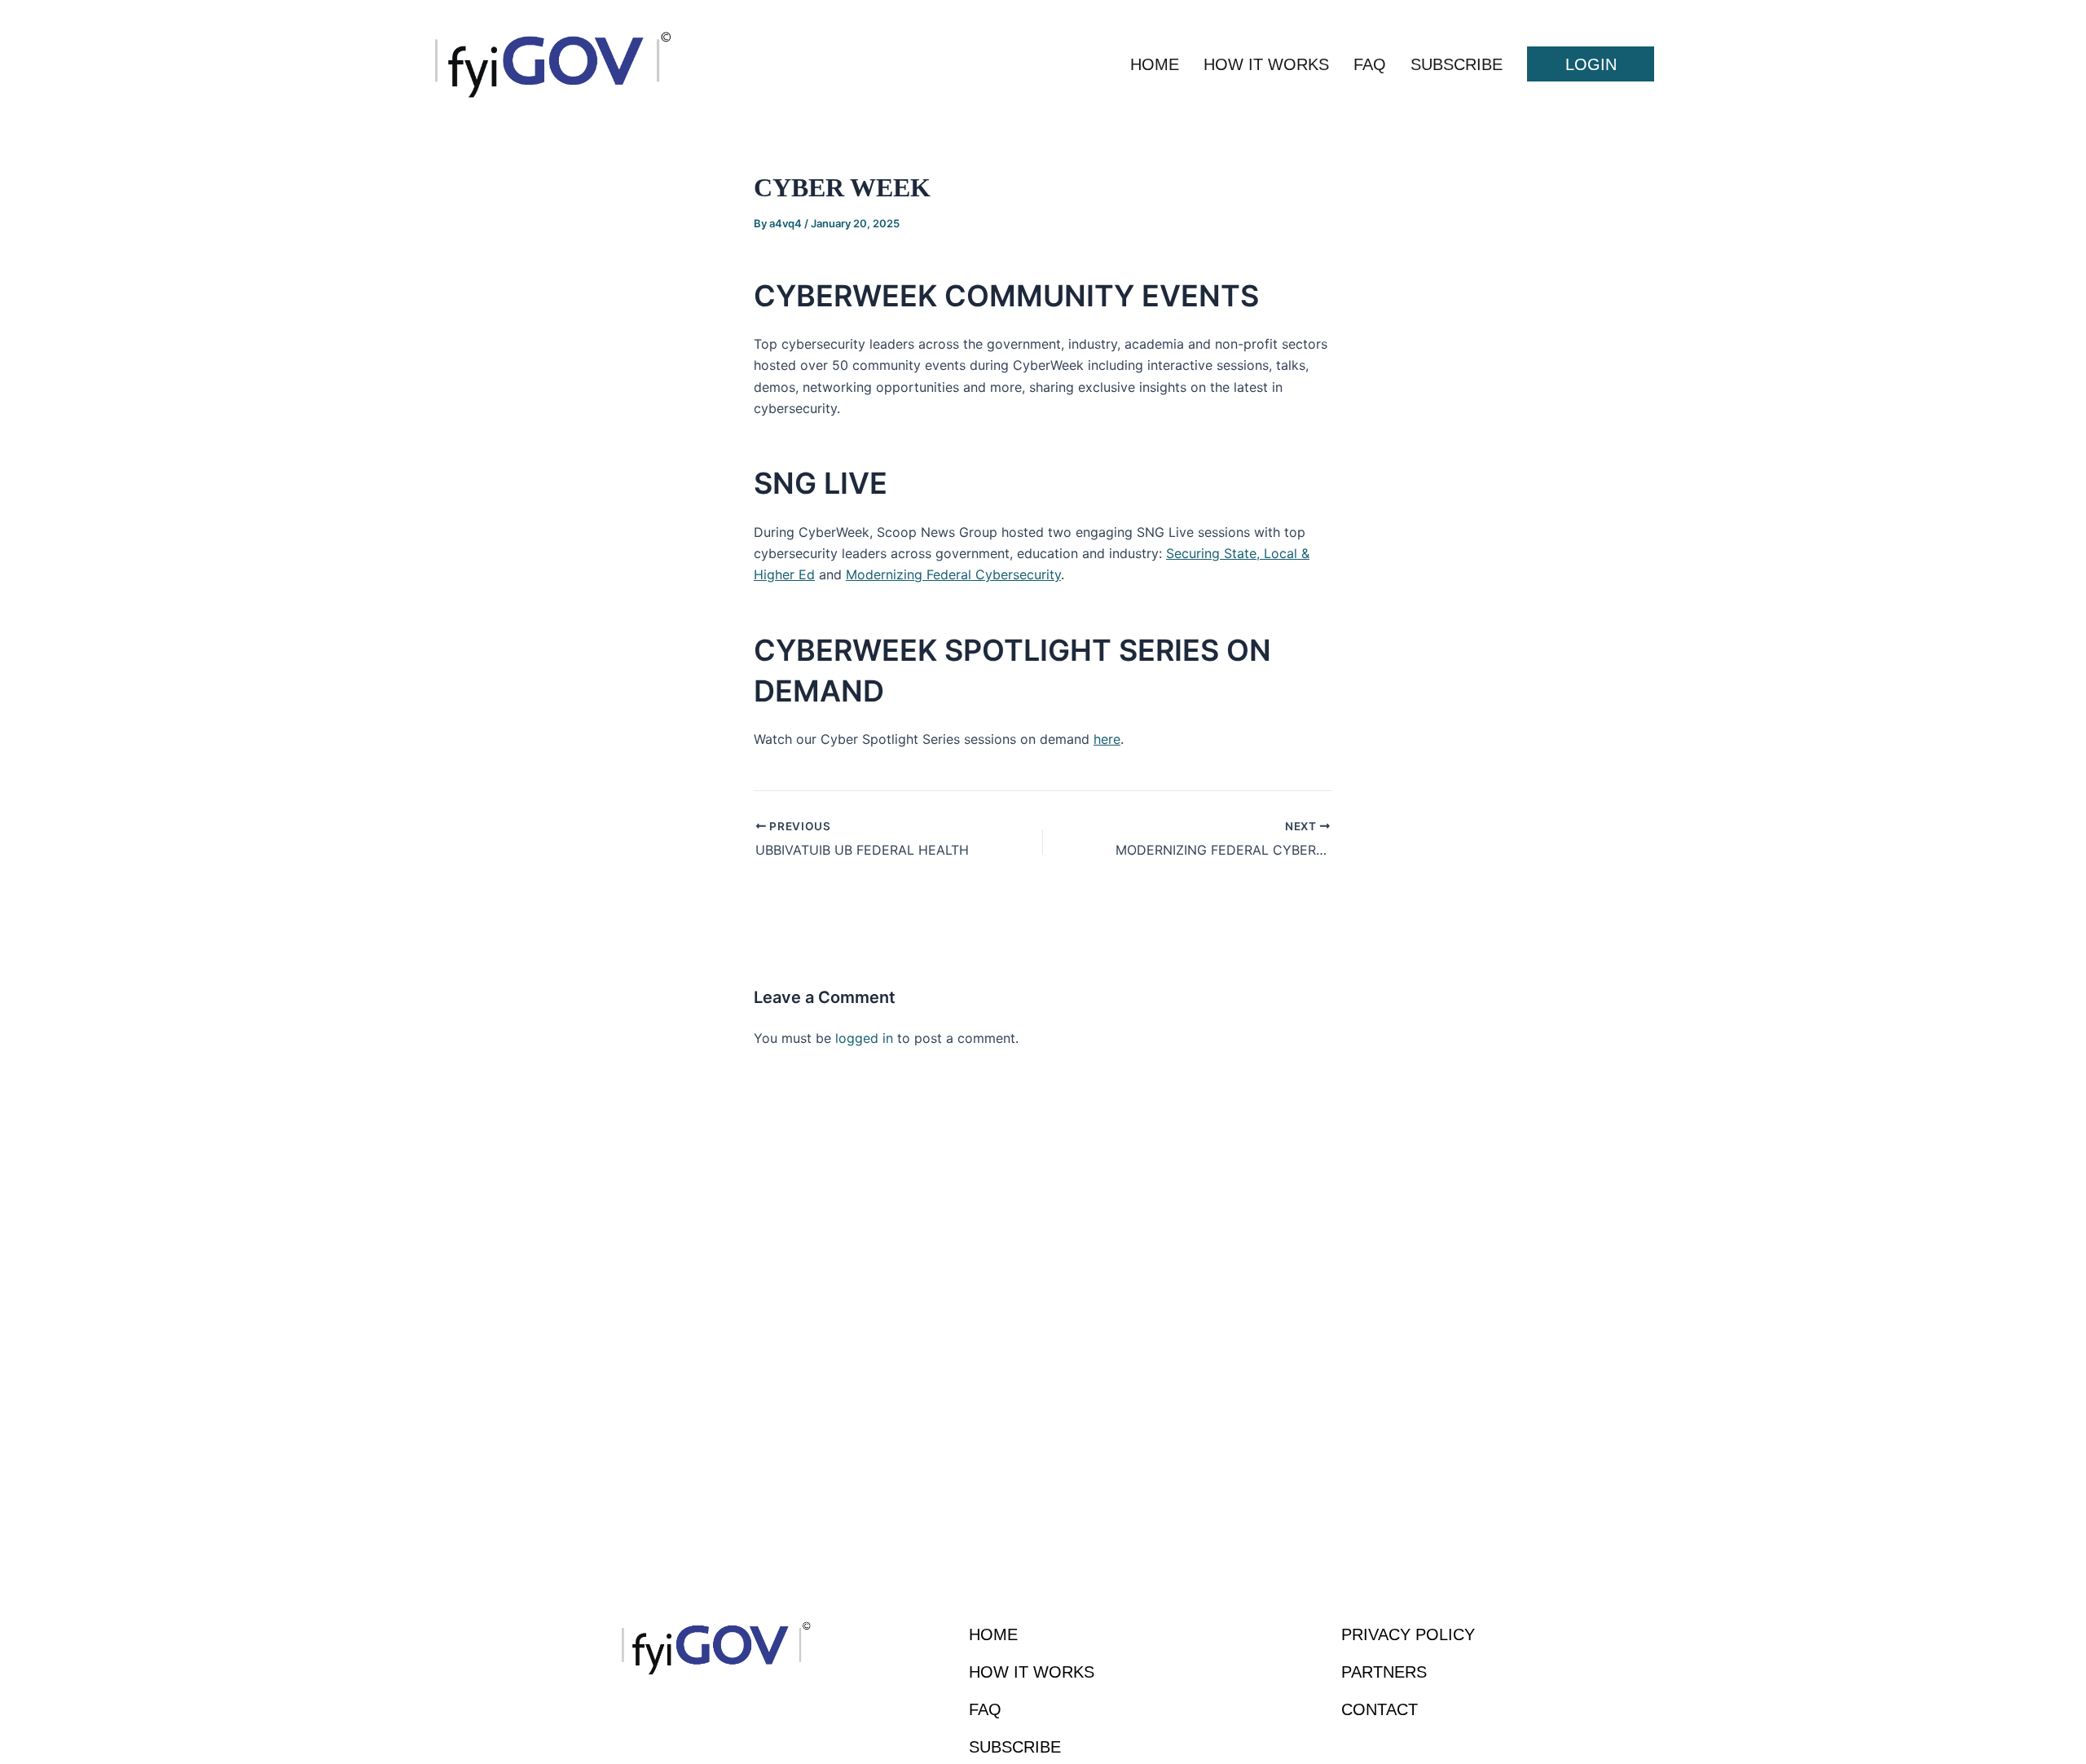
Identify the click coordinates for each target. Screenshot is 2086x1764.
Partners (1384, 1672)
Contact (1380, 1709)
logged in (864, 1038)
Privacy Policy (1408, 1634)
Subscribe (1457, 64)
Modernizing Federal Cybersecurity (953, 574)
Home (1155, 64)
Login (1591, 64)
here (1107, 739)
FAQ (1370, 64)
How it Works (1266, 64)
